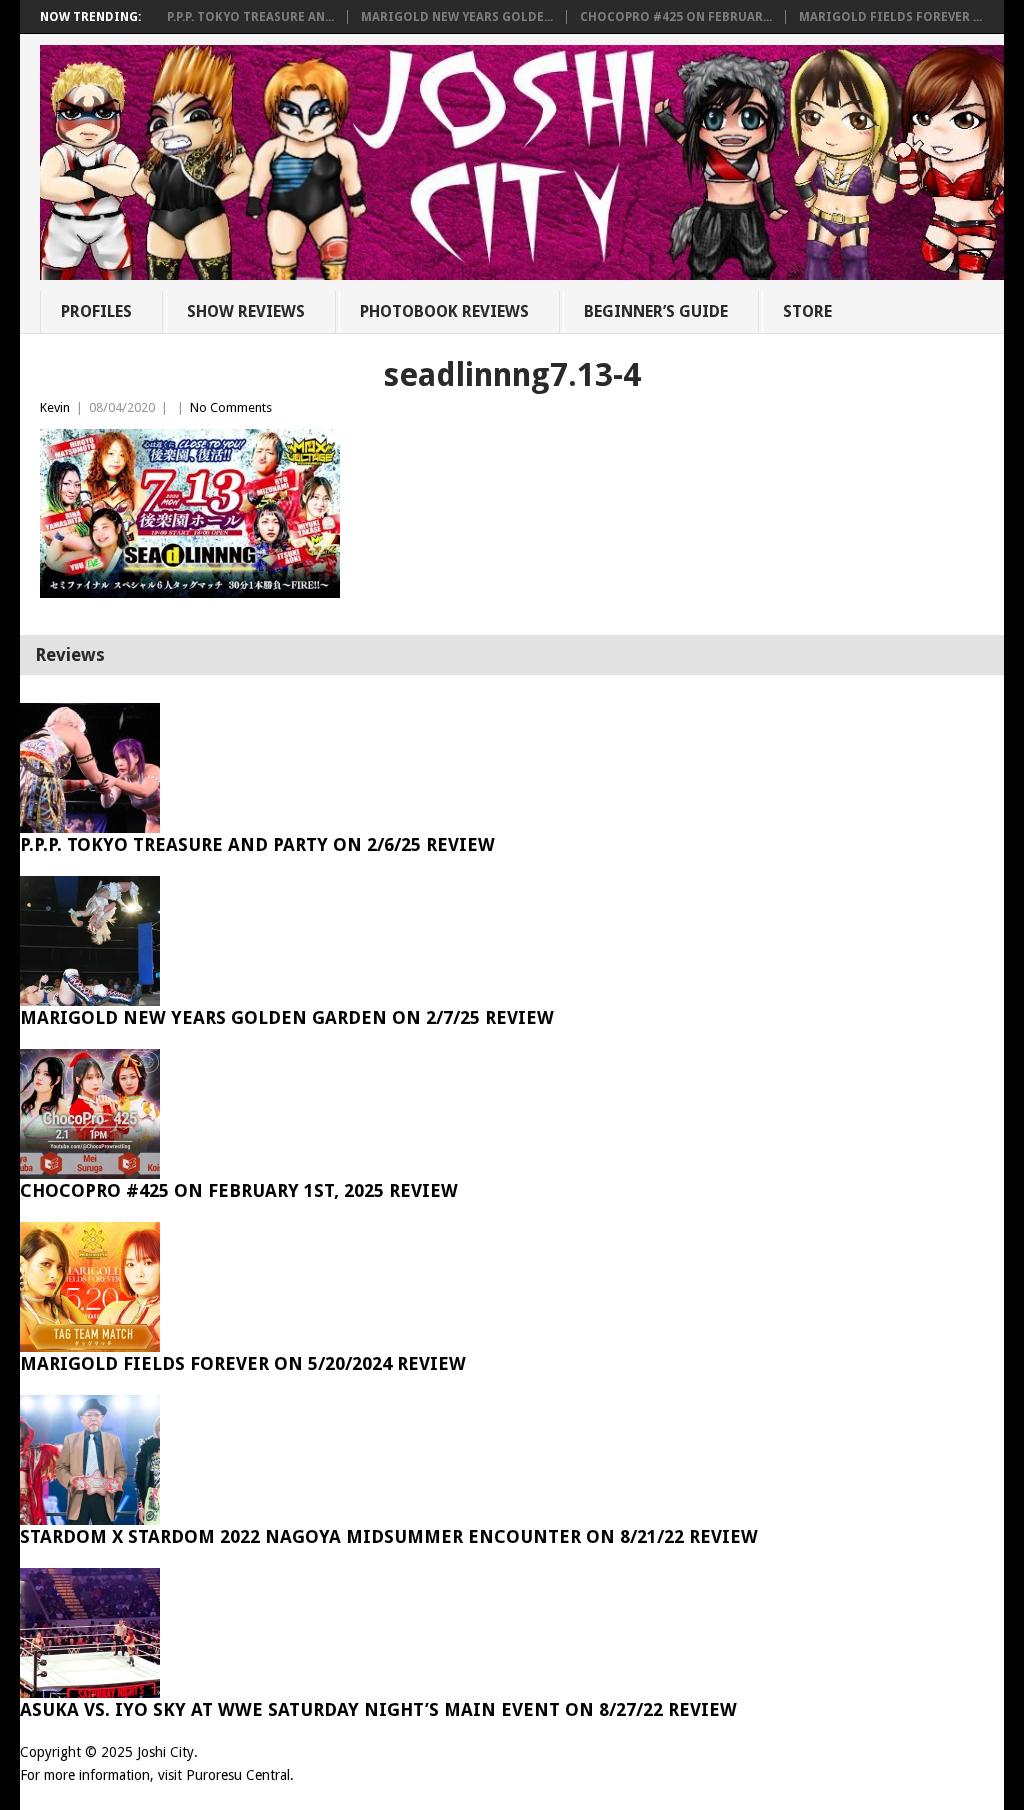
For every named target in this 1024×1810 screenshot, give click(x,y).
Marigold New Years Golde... (457, 17)
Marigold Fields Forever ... (890, 17)
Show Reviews (246, 311)
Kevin (55, 407)
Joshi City (165, 1752)
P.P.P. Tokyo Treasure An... (250, 17)
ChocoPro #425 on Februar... (676, 17)
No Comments (231, 407)
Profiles (96, 311)
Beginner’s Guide (656, 311)
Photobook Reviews (444, 311)
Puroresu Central (238, 1775)
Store (807, 311)
